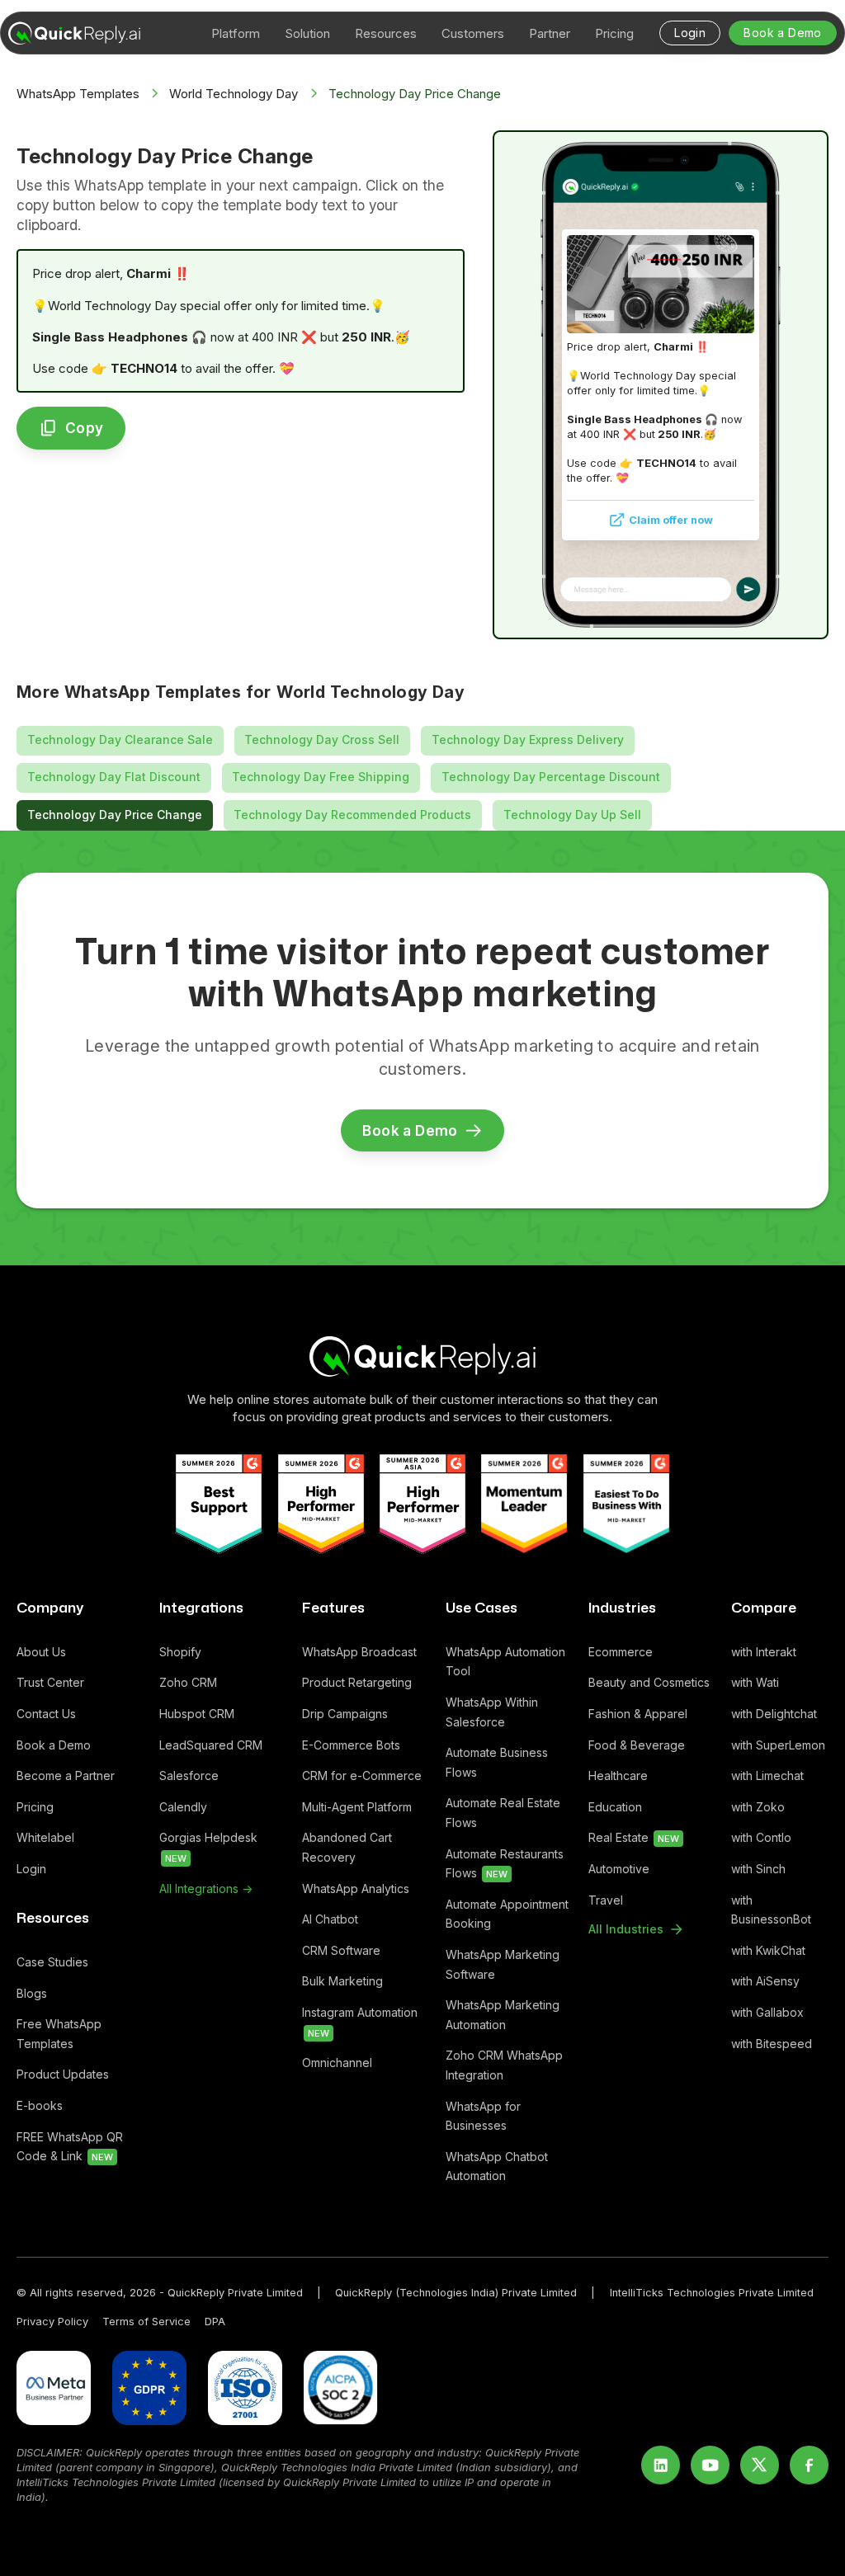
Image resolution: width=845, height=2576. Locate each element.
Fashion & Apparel (638, 1714)
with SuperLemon (778, 1745)
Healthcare (618, 1775)
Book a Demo (54, 1745)
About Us (41, 1652)
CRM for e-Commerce (362, 1775)
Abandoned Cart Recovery (347, 1847)
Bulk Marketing (342, 1981)
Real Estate (634, 1837)
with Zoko (758, 1807)
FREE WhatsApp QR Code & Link (70, 2147)
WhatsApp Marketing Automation (503, 2015)
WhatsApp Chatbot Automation (497, 2166)
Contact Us (46, 1714)
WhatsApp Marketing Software (503, 1964)
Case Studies (52, 1962)
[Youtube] (710, 2465)
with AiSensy (765, 1981)
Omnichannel (337, 2063)
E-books (40, 2105)
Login (31, 1869)
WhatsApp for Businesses (483, 2116)
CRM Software (341, 1950)
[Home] (422, 1356)
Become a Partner (66, 1775)
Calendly (183, 1807)
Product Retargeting (357, 1682)
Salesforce (189, 1775)
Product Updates (63, 2074)
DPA (215, 2322)
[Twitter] (760, 2465)
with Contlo (761, 1837)
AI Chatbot (330, 1919)
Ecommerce (621, 1652)
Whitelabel (45, 1837)
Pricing (35, 1807)
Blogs (32, 1993)
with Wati (755, 1682)
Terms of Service (146, 2322)
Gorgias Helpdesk (210, 1847)
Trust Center (50, 1682)
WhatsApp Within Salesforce (492, 1712)
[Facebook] (809, 2465)
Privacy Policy (52, 2322)
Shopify (180, 1652)
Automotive (619, 1869)
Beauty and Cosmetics (649, 1682)
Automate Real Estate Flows (503, 1813)
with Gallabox (767, 2012)
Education (615, 1807)
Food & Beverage (637, 1745)
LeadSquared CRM (211, 1745)
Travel (606, 1900)
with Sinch (758, 1869)
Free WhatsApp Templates (59, 2034)
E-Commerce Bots (351, 1745)
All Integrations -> (206, 1888)
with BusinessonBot (771, 1910)
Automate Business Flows (497, 1762)
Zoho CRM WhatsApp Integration (504, 2065)
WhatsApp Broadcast (359, 1652)
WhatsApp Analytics (356, 1888)
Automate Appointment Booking (507, 1914)
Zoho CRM (188, 1682)
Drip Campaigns (345, 1714)
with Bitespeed (772, 2044)
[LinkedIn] (661, 2465)
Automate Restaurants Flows (505, 1864)
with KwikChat (768, 1950)
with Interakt (764, 1652)
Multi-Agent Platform (357, 1807)
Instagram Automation (360, 2022)
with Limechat (767, 1775)
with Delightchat (774, 1714)
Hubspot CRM (197, 1714)
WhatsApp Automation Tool (505, 1662)
